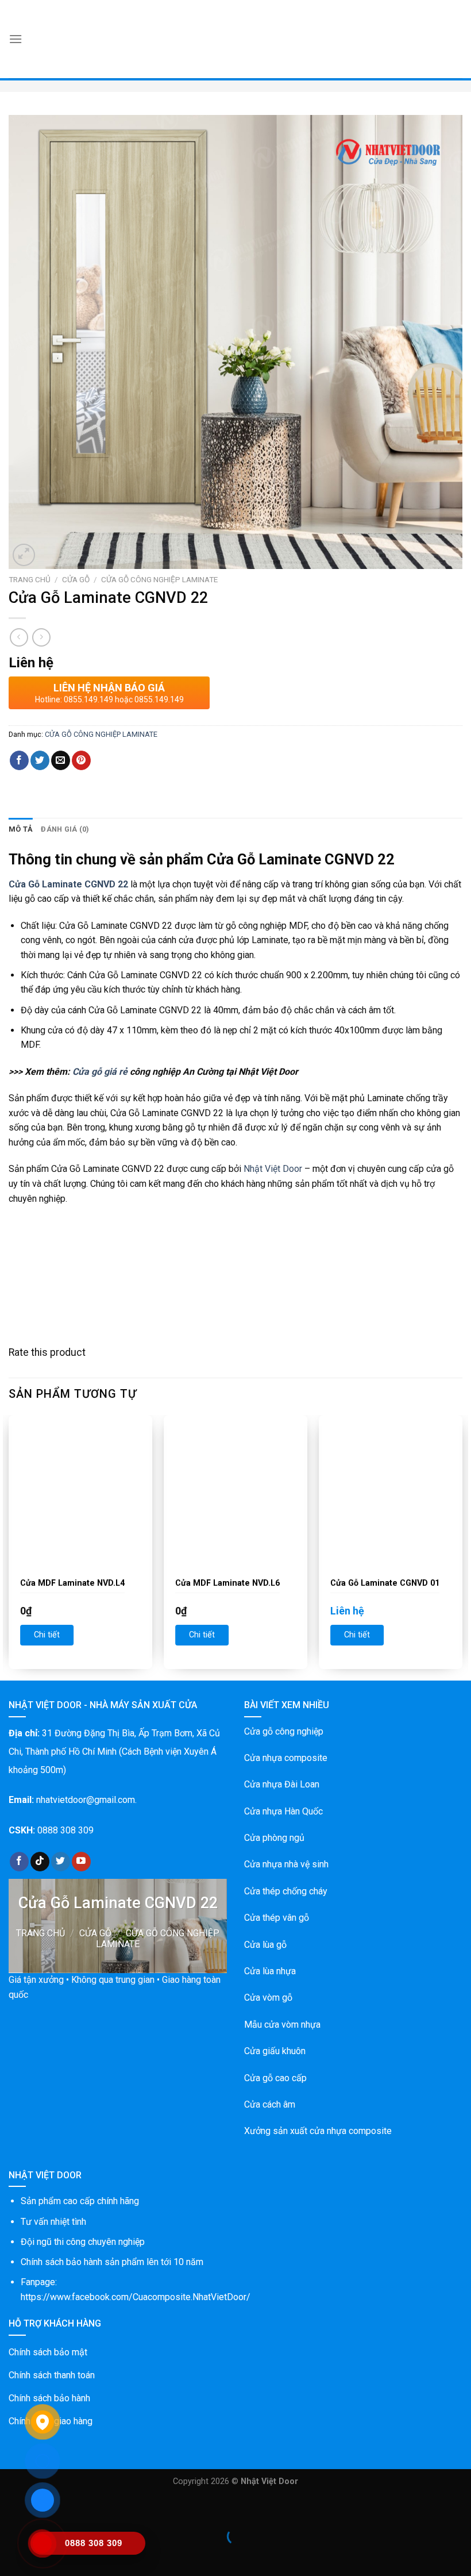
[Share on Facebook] (19, 760)
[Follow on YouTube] (81, 1862)
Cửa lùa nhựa (270, 1971)
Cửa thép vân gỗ (277, 1918)
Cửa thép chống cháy (286, 1891)
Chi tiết (47, 1635)
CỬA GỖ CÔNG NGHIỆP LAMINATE (159, 579)
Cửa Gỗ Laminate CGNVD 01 (385, 1583)
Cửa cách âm (270, 2104)
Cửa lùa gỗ (265, 1945)
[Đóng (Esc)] (11, 2508)
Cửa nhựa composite (286, 1758)
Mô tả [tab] (21, 829)
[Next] (462, 1547)
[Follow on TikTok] (40, 1862)
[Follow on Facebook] (19, 1862)
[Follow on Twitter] (61, 1862)
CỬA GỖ (76, 579)
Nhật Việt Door (273, 1169)
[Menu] (16, 39)
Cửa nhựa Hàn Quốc (283, 1811)
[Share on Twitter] (40, 760)
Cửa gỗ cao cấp (275, 2078)
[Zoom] (24, 555)
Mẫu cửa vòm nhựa (282, 2025)
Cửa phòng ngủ (274, 1838)
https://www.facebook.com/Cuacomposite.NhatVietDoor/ (136, 2297)
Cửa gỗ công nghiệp (284, 1731)
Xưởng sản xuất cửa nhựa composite (318, 2131)
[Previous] (9, 1547)
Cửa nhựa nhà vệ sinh (286, 1864)
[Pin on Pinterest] (81, 760)
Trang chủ (30, 579)
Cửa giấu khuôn (275, 2051)
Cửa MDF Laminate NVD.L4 (72, 1583)
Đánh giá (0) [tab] (65, 829)
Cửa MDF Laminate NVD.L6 (227, 1583)
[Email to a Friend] (61, 760)
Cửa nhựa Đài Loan (282, 1784)
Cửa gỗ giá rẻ (100, 1072)
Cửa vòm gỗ (268, 1998)
